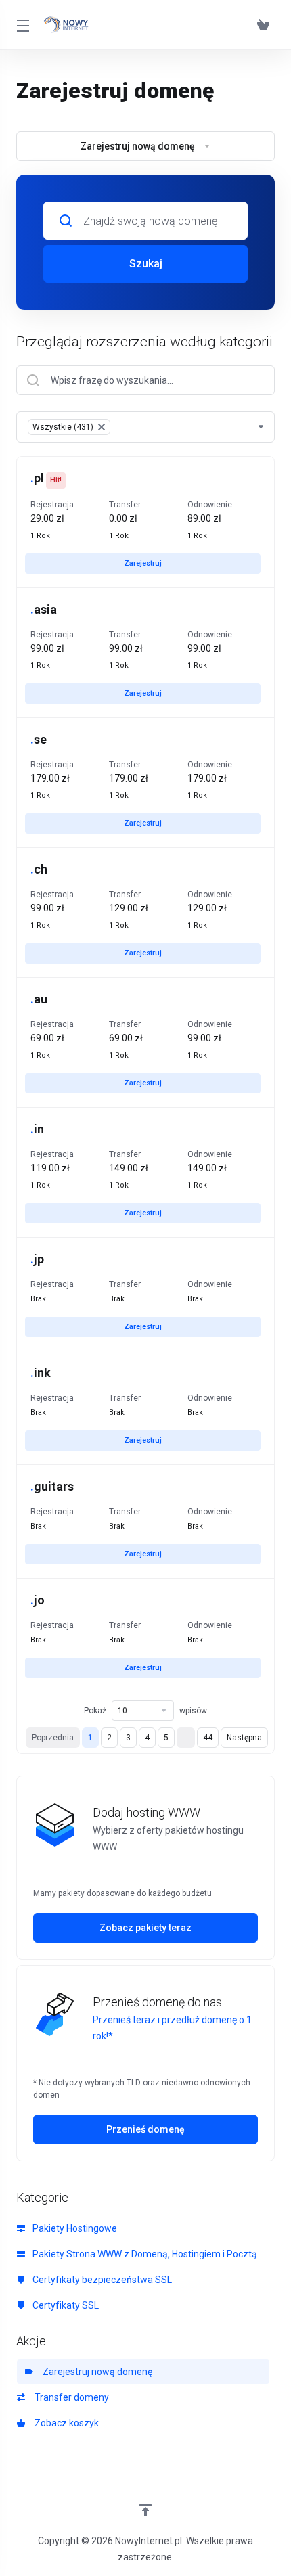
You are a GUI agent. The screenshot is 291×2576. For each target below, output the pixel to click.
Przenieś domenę (145, 2129)
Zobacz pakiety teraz (145, 1928)
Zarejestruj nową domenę (95, 2372)
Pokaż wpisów (145, 1711)
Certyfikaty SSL (65, 2305)
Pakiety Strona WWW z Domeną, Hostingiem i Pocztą (144, 2254)
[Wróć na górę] (145, 2510)
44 (208, 1738)
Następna (244, 1738)
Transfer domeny (70, 2397)
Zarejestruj (143, 563)
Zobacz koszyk (65, 2423)
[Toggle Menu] (22, 25)
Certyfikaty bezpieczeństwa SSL (101, 2280)
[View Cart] (263, 25)
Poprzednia (53, 1738)
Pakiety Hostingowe (74, 2228)
